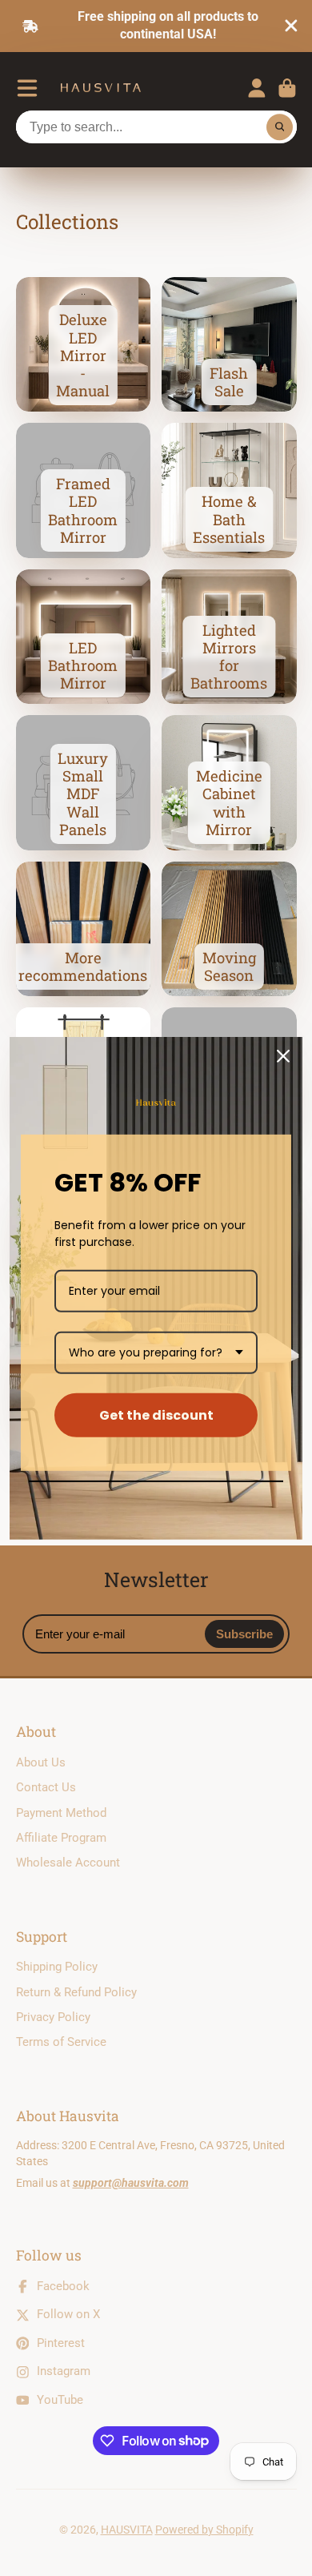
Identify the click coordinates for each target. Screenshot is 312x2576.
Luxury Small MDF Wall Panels (84, 783)
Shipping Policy (57, 1967)
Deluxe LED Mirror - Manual (84, 345)
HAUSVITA (127, 2530)
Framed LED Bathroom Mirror (84, 490)
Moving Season (229, 929)
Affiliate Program (61, 1838)
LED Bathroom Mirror (84, 637)
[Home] (101, 88)
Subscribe (244, 1634)
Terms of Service (61, 2042)
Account (257, 88)
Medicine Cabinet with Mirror (229, 783)
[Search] (280, 127)
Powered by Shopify (204, 2530)
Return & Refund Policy (76, 1992)
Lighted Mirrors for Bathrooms (229, 637)
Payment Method (61, 1813)
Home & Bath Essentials (229, 490)
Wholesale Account (68, 1863)
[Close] (283, 1055)
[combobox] (156, 1353)
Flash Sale (229, 345)
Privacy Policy (53, 2017)
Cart (287, 88)
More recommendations (84, 929)
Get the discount (156, 1415)
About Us (41, 1762)
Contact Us (46, 1787)
